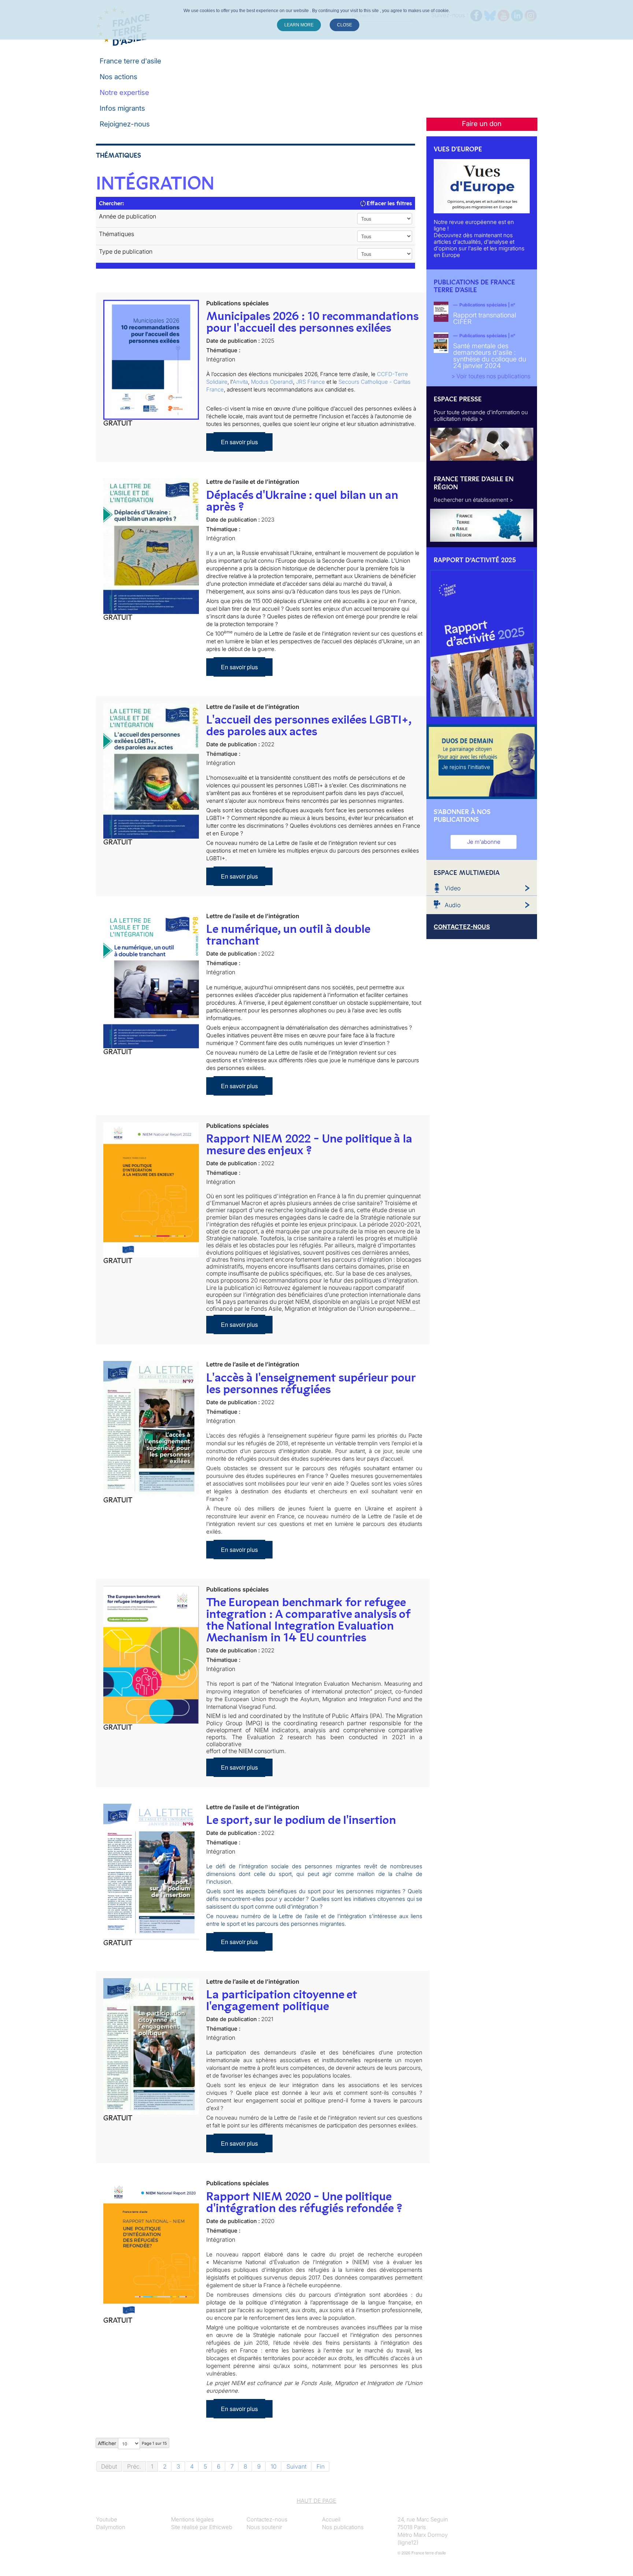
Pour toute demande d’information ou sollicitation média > (481, 415)
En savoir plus (239, 442)
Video (453, 888)
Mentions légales (193, 2519)
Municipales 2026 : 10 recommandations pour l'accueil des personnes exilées (312, 322)
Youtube (107, 2519)
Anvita (240, 382)
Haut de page (316, 2501)
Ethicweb (221, 2527)
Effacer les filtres (389, 203)
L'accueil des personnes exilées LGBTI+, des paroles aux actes (309, 725)
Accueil (331, 2519)
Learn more (299, 25)
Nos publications (343, 2527)
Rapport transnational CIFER (485, 318)
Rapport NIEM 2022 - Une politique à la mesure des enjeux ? (309, 1144)
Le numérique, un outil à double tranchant (288, 935)
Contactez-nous (267, 2519)
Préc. (134, 2466)
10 (274, 2466)
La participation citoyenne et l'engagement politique (282, 2000)
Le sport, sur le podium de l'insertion (301, 1820)
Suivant (297, 2466)
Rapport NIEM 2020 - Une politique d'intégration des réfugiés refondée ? (304, 2202)
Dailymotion (111, 2527)
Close (345, 25)
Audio (453, 905)
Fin (321, 2466)
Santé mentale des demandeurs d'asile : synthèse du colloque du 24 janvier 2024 (490, 356)
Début (109, 2466)
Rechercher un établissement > (473, 500)
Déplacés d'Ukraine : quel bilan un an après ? (302, 501)
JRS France (310, 382)
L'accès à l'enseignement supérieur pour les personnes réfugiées (311, 1383)
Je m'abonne (484, 842)
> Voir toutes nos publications (491, 376)
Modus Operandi (272, 382)
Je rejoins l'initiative (466, 767)
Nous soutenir (264, 2527)
